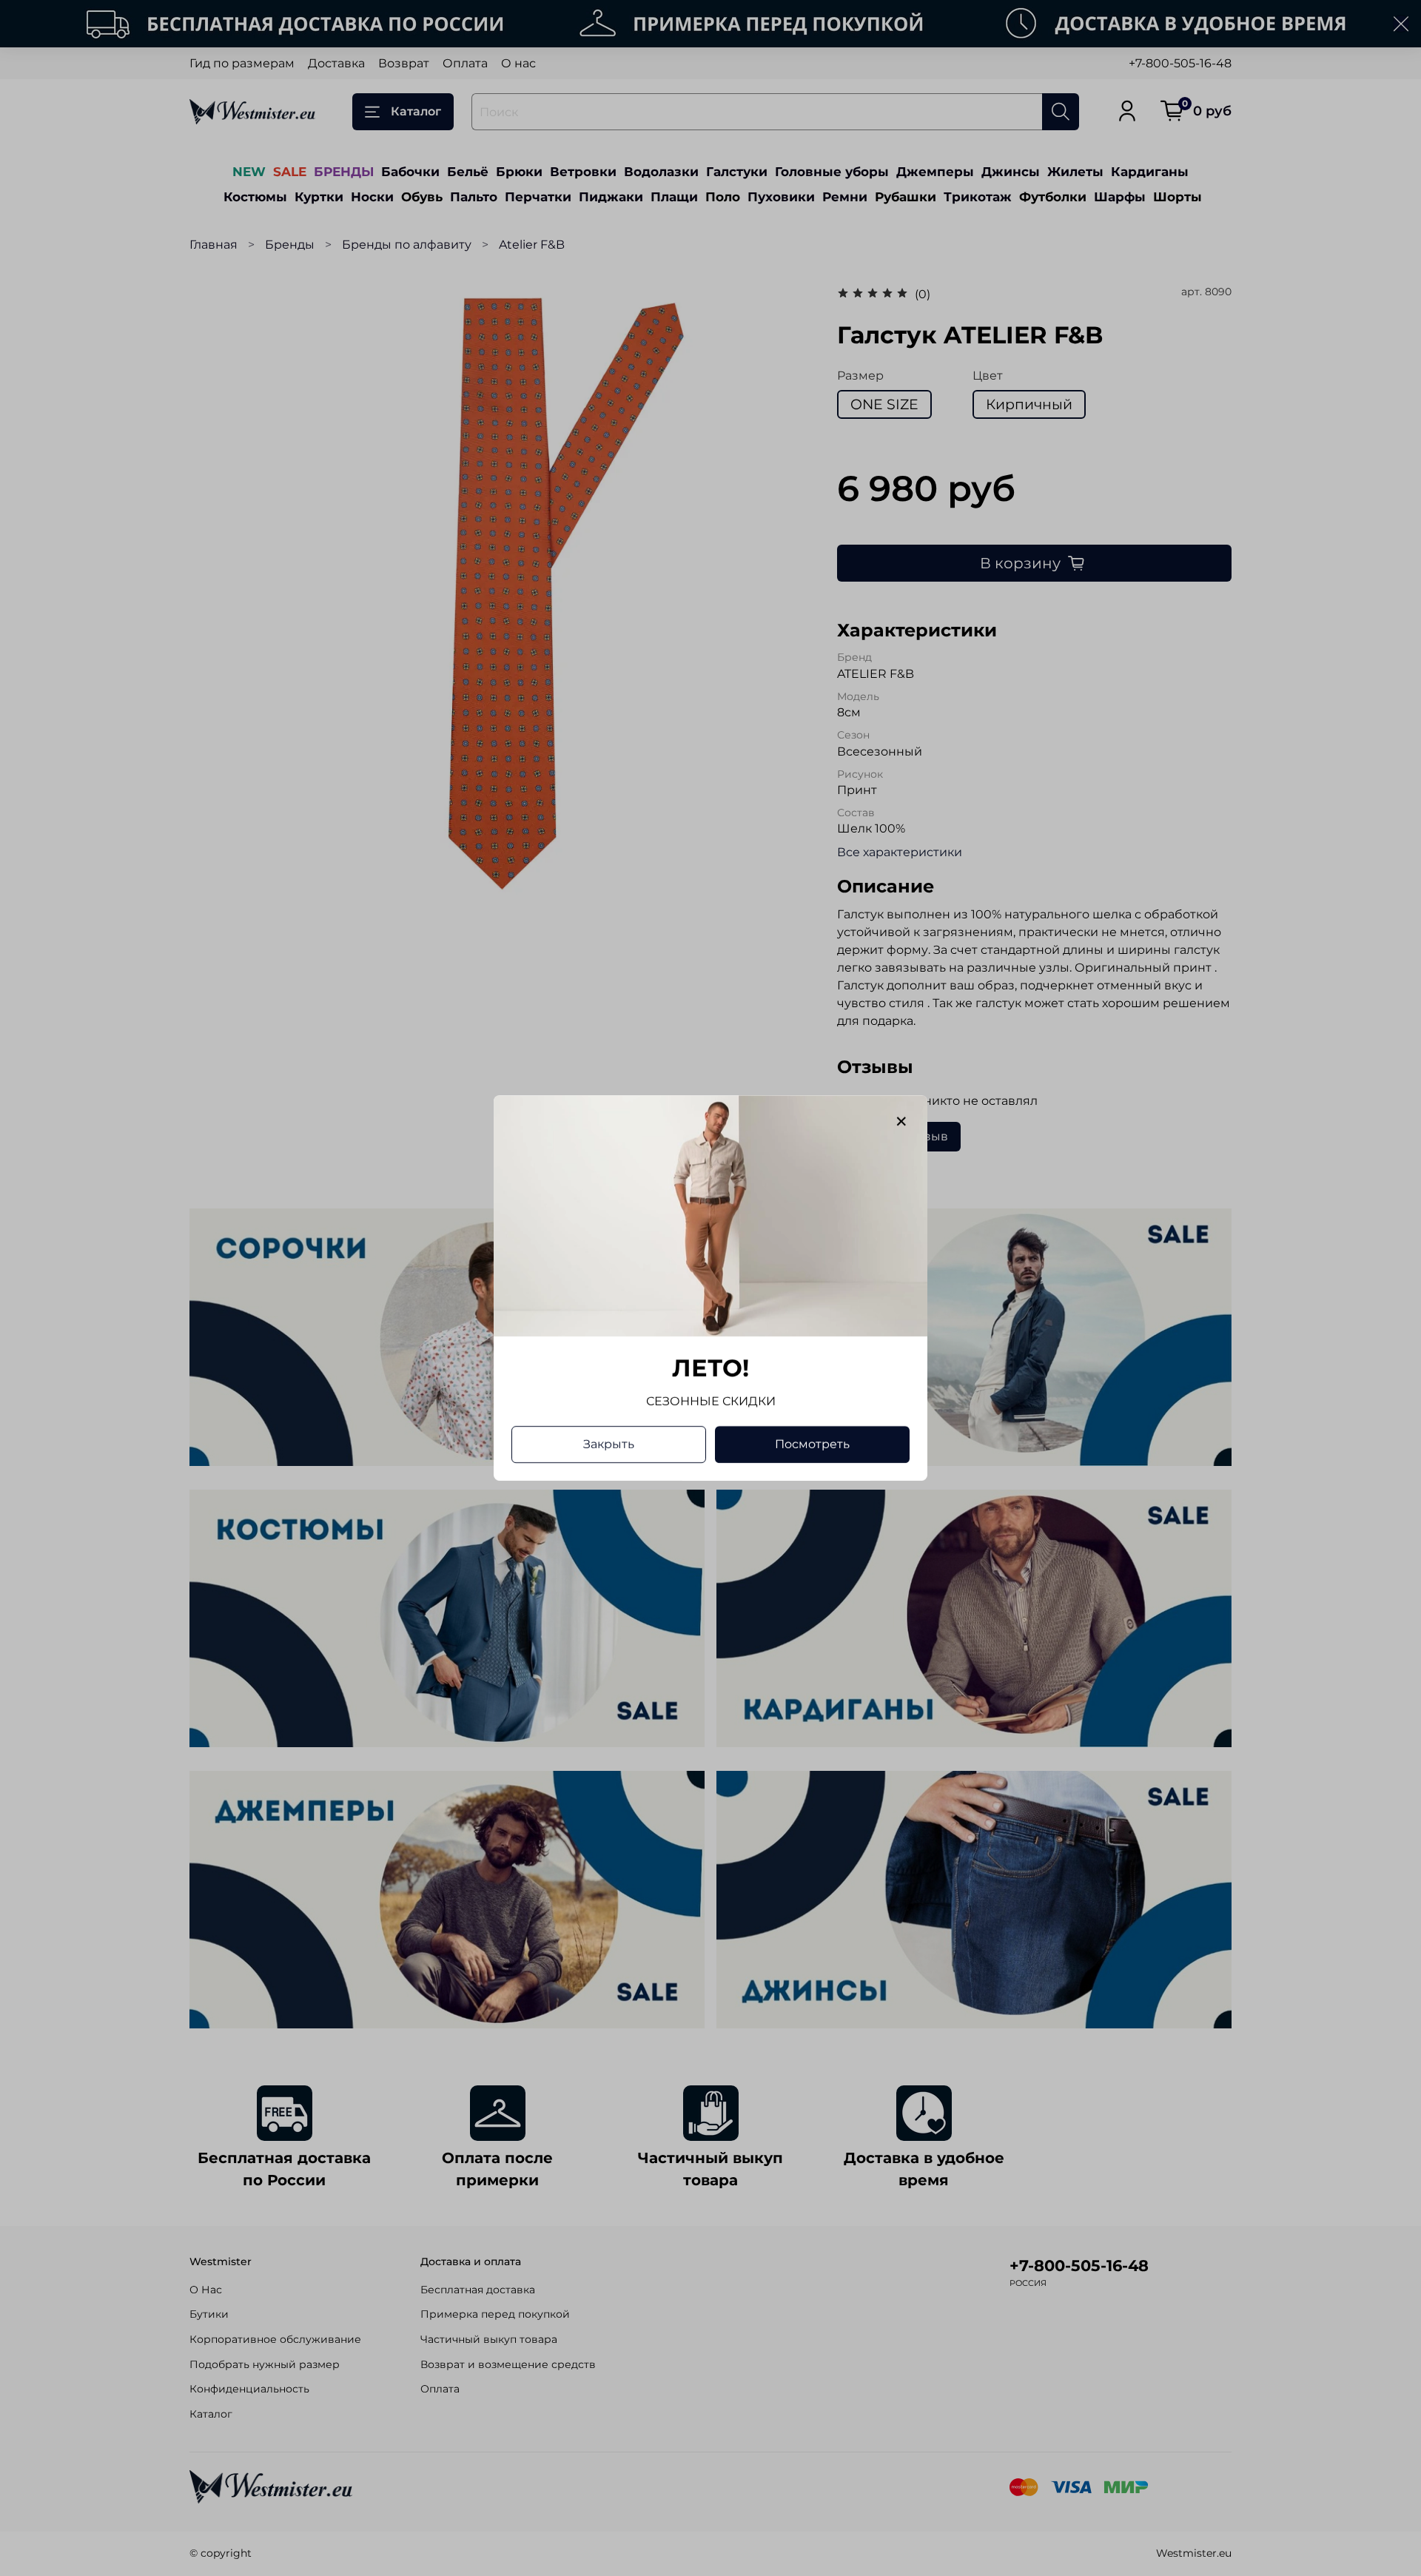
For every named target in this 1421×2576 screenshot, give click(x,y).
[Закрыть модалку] (901, 1122)
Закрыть (609, 1444)
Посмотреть (812, 1444)
